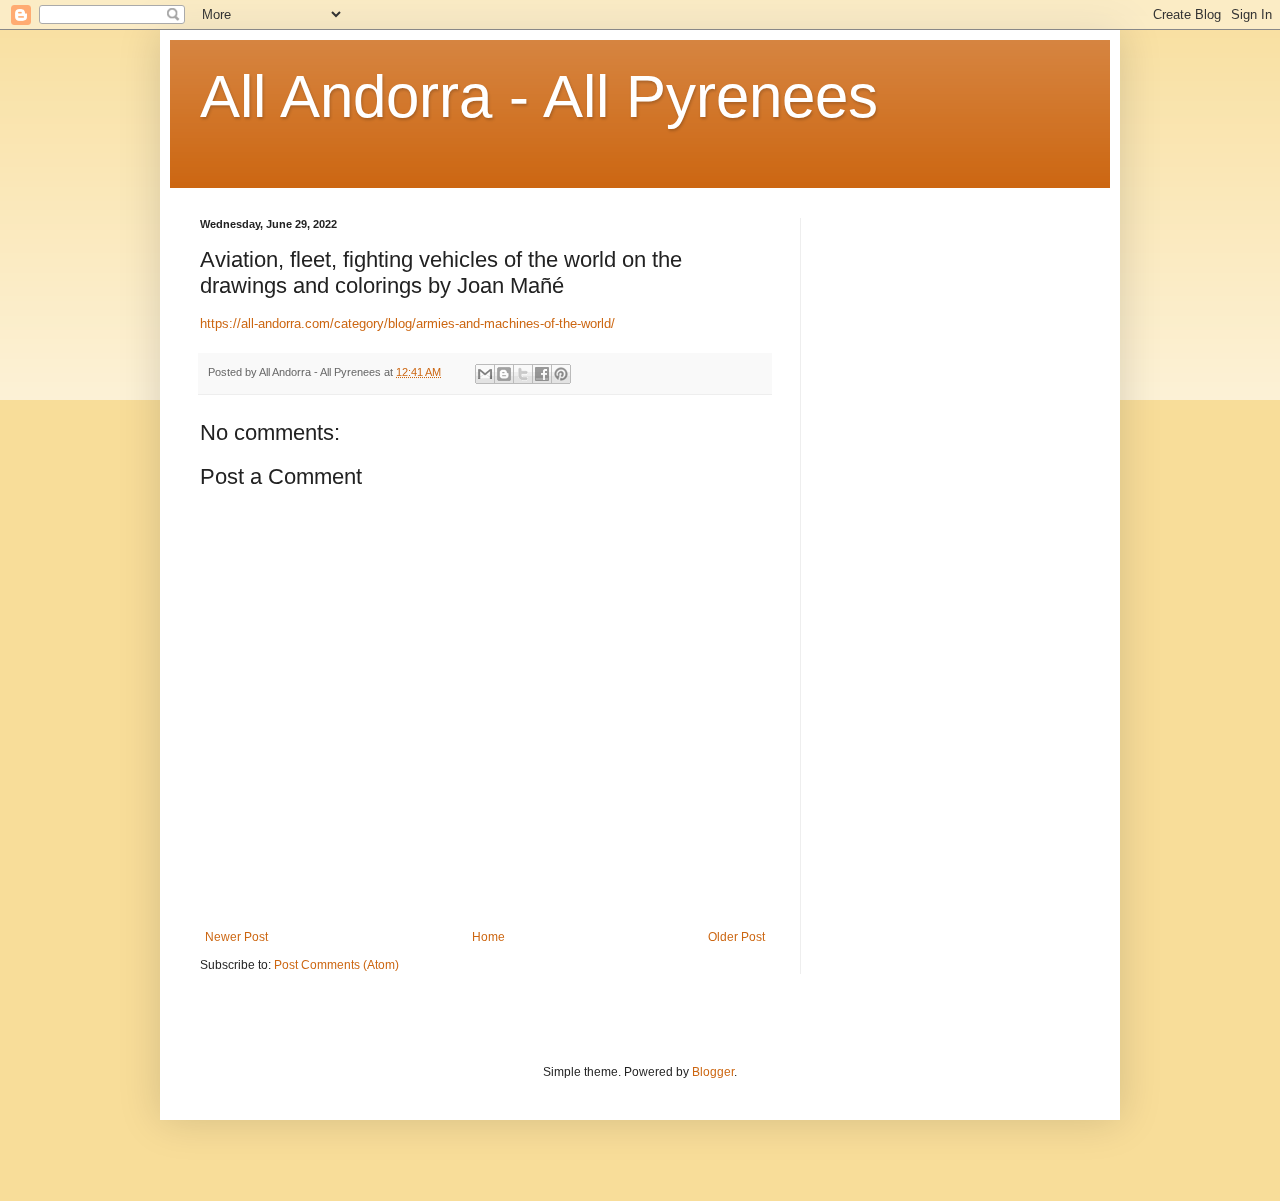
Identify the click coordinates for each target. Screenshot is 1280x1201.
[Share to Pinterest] (561, 374)
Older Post (736, 937)
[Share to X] (523, 374)
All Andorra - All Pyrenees (539, 96)
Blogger (713, 1072)
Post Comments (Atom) (336, 965)
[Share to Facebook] (542, 374)
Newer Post (236, 937)
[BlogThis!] (504, 374)
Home (488, 937)
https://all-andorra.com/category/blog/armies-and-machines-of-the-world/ (407, 323)
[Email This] (485, 374)
